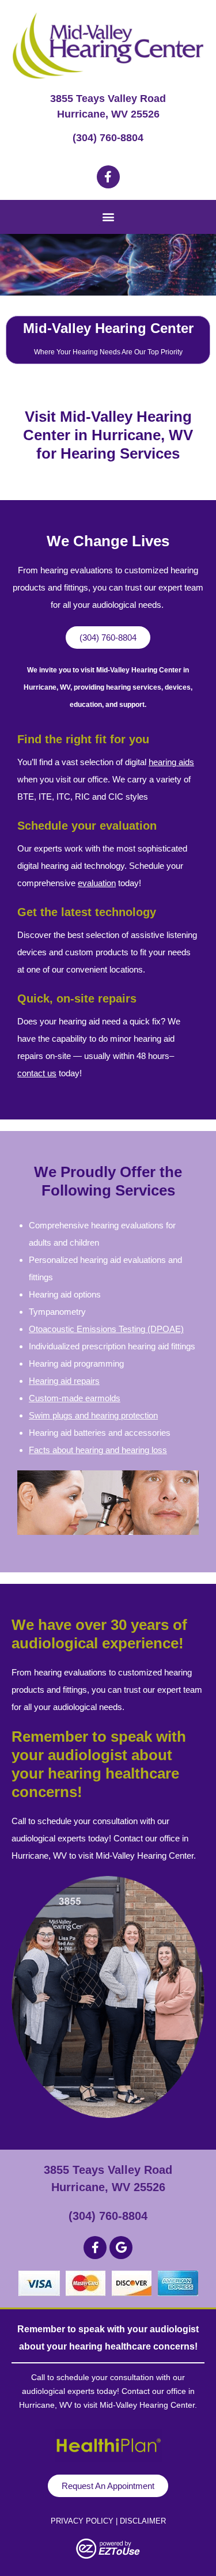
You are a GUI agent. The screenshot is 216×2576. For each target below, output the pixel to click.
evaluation (97, 883)
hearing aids (171, 762)
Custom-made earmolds (75, 1398)
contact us (37, 1073)
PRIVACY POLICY (82, 2521)
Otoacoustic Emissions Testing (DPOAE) (106, 1329)
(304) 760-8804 (108, 138)
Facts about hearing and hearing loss (98, 1450)
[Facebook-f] (108, 177)
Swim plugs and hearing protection (93, 1415)
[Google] (121, 2248)
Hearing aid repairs (64, 1381)
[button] (108, 216)
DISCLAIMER (143, 2521)
